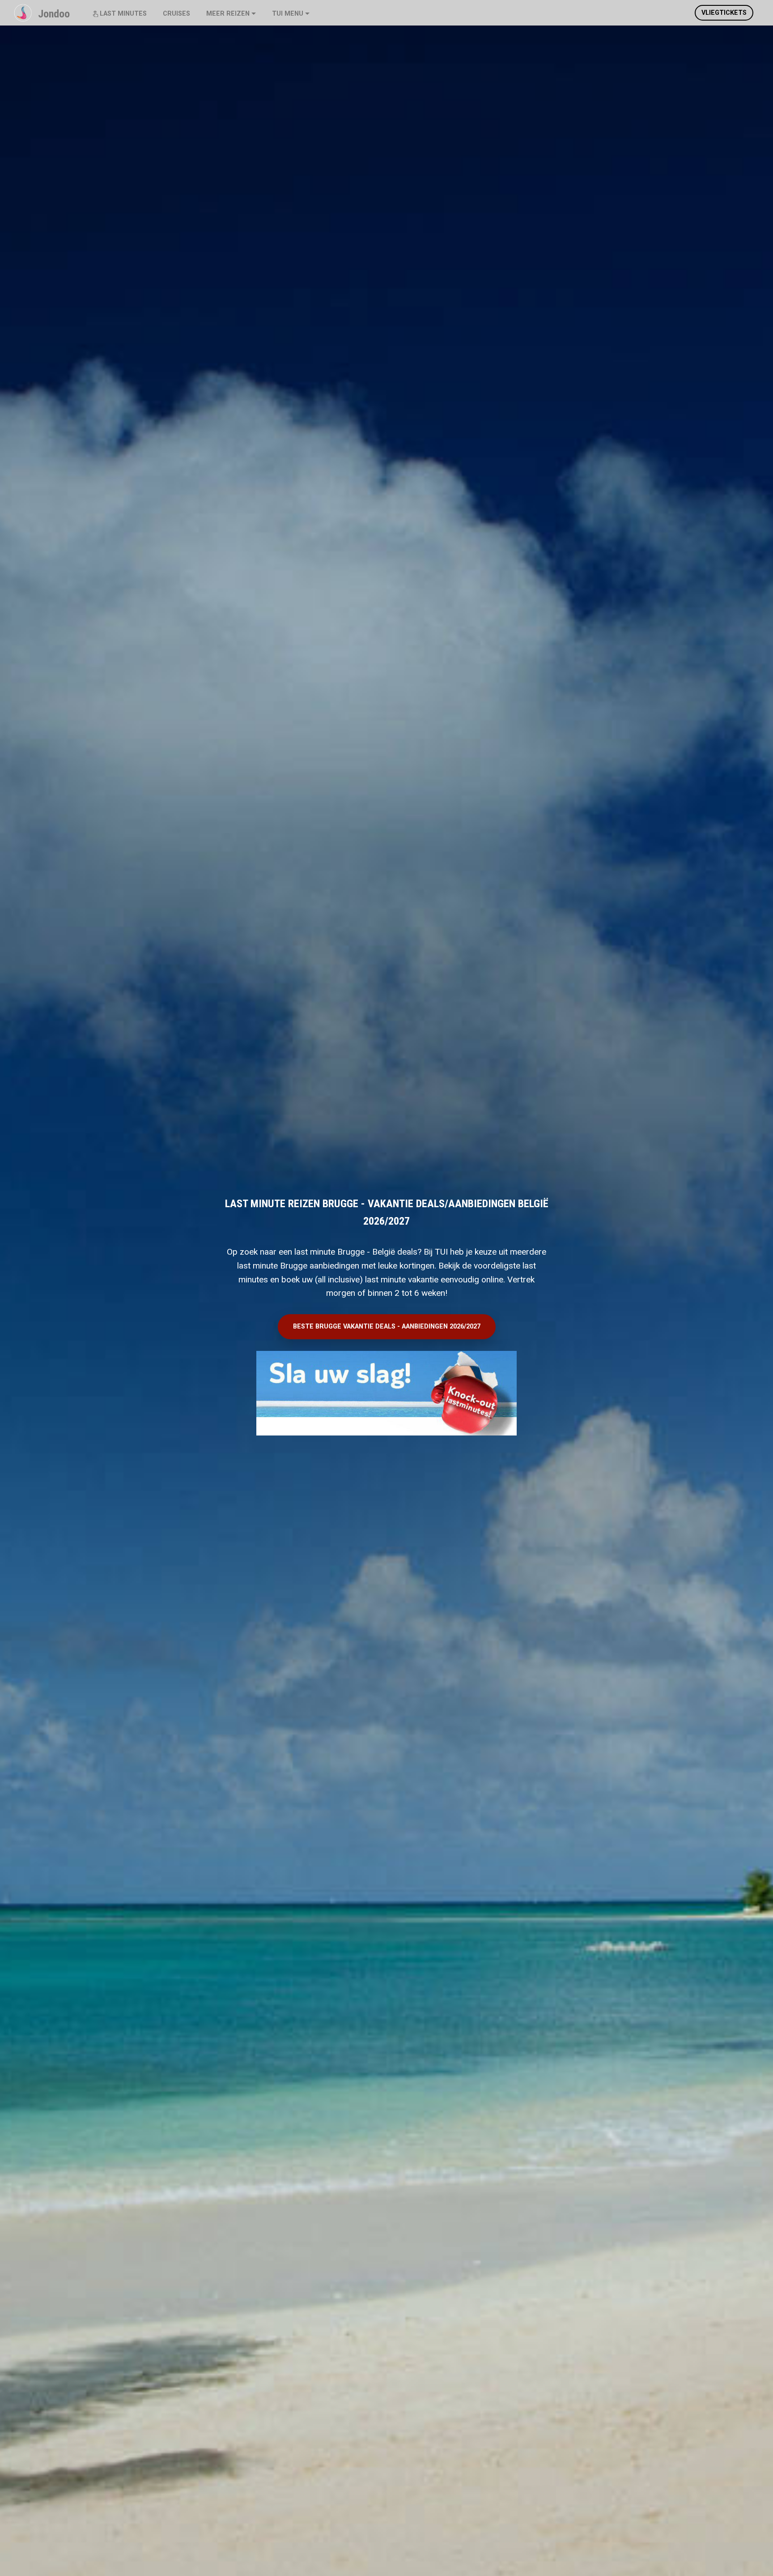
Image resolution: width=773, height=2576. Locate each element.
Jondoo (54, 14)
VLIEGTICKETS (724, 13)
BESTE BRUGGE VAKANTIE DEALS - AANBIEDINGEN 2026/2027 (387, 1326)
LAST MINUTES (123, 14)
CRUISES (176, 14)
